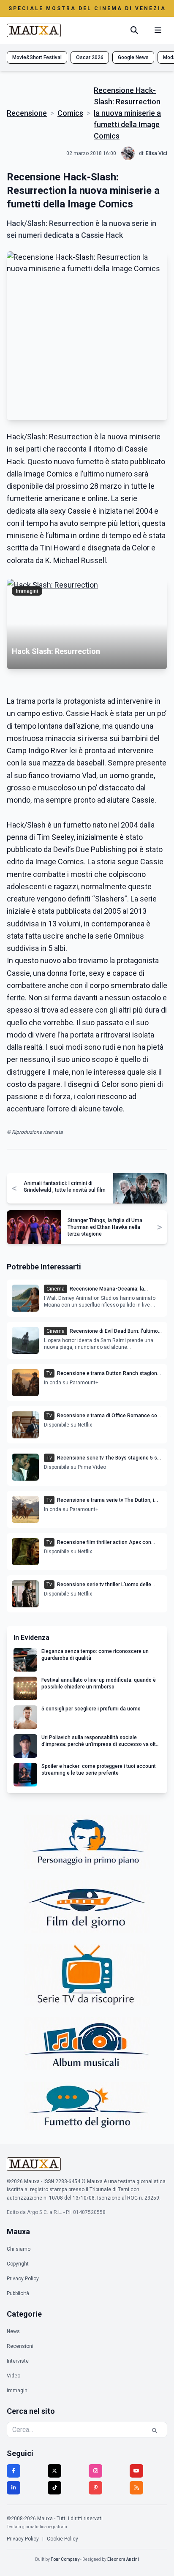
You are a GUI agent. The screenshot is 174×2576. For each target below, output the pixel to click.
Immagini (18, 2391)
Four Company (65, 2559)
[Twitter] (54, 2471)
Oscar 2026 (90, 57)
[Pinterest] (95, 2488)
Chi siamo (19, 2249)
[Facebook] (14, 2471)
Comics (70, 113)
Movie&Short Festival (37, 57)
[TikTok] (54, 2488)
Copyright (18, 2264)
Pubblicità (18, 2293)
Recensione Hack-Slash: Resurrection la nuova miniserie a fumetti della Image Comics (127, 113)
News (13, 2331)
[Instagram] (95, 2471)
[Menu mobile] (158, 30)
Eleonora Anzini (123, 2559)
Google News (133, 57)
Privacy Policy (23, 2279)
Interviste (18, 2361)
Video (14, 2376)
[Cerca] (134, 30)
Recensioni (20, 2346)
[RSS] (136, 2488)
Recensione (27, 113)
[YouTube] (136, 2471)
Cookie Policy (63, 2539)
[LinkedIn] (14, 2488)
